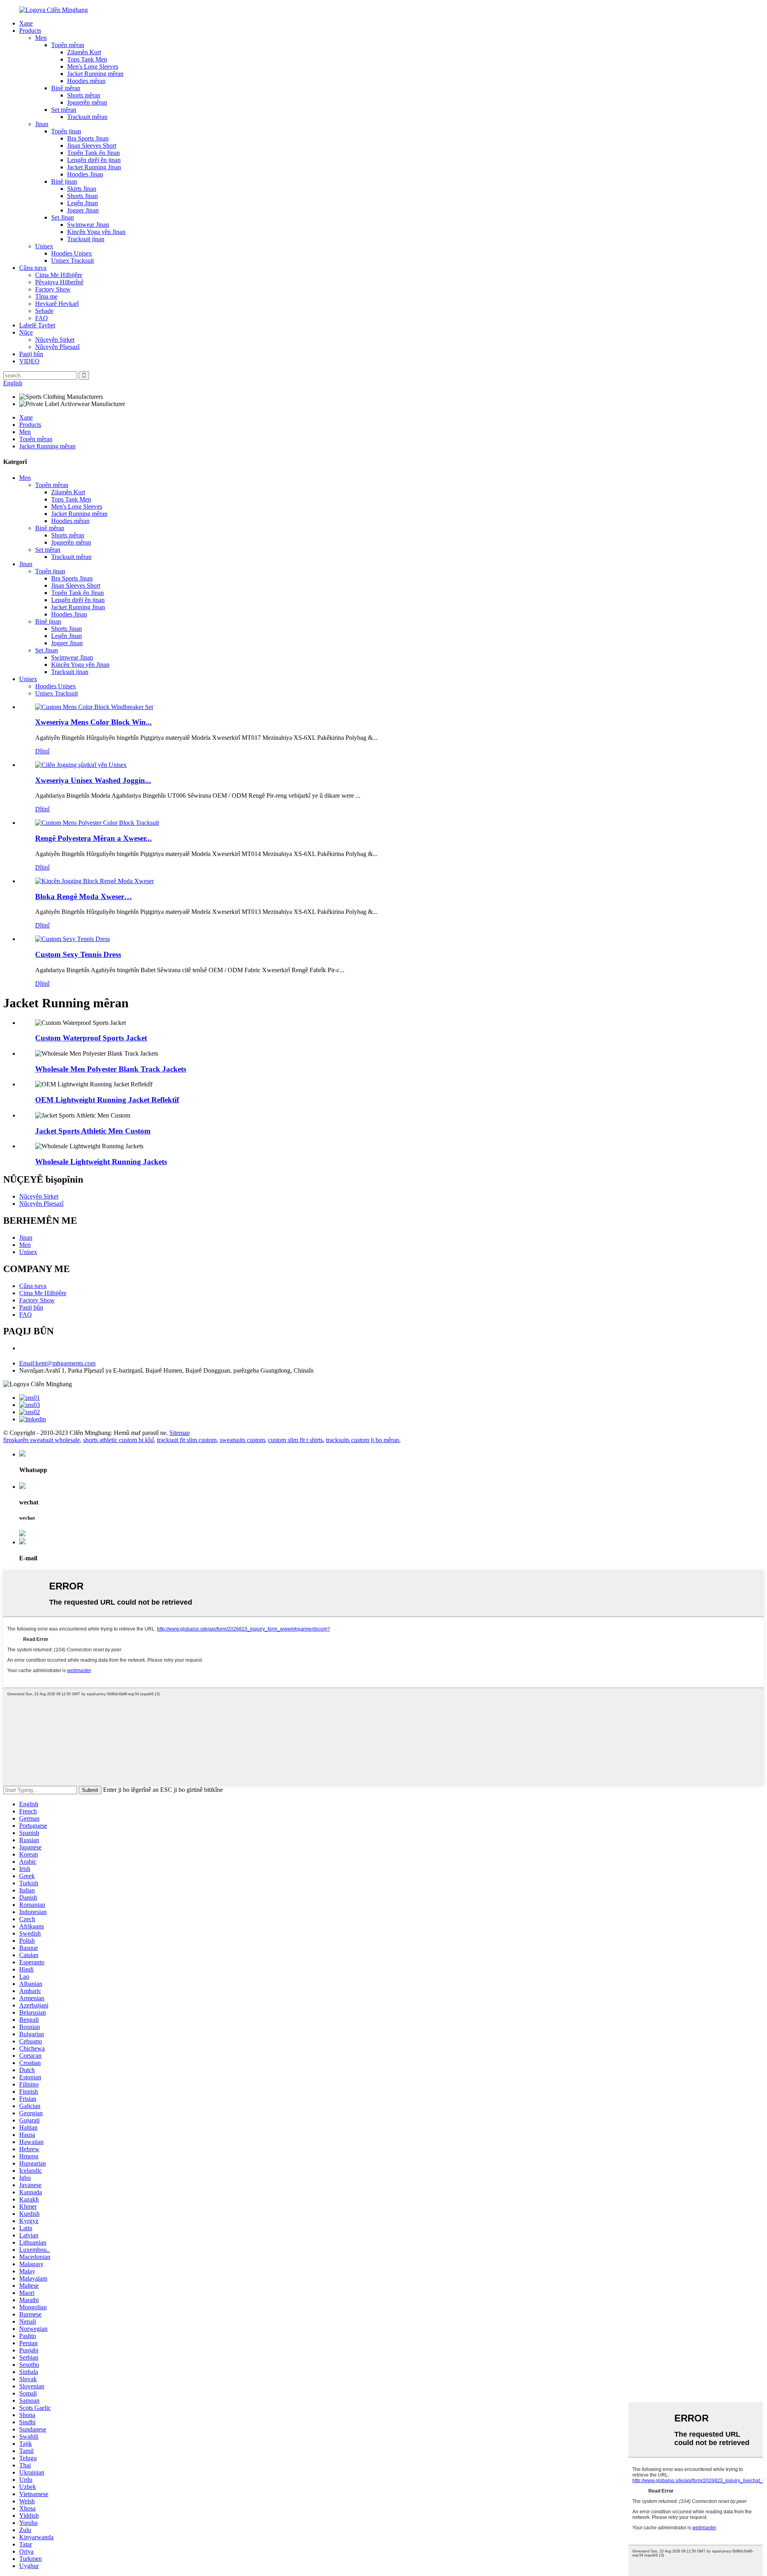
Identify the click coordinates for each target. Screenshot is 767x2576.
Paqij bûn (31, 354)
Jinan (42, 124)
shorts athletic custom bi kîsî (118, 1440)
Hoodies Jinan (85, 174)
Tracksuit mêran (87, 117)
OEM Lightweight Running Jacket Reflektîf (107, 1100)
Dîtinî (42, 751)
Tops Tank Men (87, 59)
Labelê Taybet (37, 325)
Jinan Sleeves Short (92, 146)
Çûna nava (33, 268)
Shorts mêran (84, 95)
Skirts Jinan (82, 189)
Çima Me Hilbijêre (59, 275)
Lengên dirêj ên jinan (94, 160)
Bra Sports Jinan (88, 138)
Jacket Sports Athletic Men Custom (93, 1131)
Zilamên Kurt (84, 52)
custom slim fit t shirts (295, 1440)
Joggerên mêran (87, 102)
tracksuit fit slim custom (187, 1440)
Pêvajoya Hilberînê (59, 282)
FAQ (42, 318)
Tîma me (46, 296)
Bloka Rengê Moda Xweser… (83, 897)
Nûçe (26, 332)
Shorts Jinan (82, 196)
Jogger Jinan (83, 210)
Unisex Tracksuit (73, 261)
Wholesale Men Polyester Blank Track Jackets (111, 1069)
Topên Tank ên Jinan (93, 153)
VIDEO (29, 361)
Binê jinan (64, 181)
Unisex (44, 246)
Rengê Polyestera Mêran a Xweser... (93, 838)
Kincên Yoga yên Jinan (96, 232)
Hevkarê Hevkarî (57, 304)
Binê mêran (66, 88)
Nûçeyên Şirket (55, 340)
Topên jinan (66, 131)
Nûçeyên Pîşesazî (57, 347)
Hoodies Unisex (72, 253)
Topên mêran (68, 45)
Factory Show (53, 289)
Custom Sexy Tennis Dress (78, 954)
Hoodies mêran (86, 81)
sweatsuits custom (242, 1440)
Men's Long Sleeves (93, 66)
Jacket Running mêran (95, 74)
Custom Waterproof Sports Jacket (91, 1038)
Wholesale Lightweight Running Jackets (101, 1162)
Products (30, 31)
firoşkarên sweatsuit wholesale (42, 1440)
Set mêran (64, 110)
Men (41, 38)
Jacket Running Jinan (94, 167)
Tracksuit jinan (86, 239)
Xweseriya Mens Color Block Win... (93, 722)
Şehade (44, 311)
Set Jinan (63, 217)
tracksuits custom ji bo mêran (363, 1440)
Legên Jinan (82, 203)
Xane (26, 23)
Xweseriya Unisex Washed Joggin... (93, 780)
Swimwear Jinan (88, 225)
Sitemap (180, 1433)
